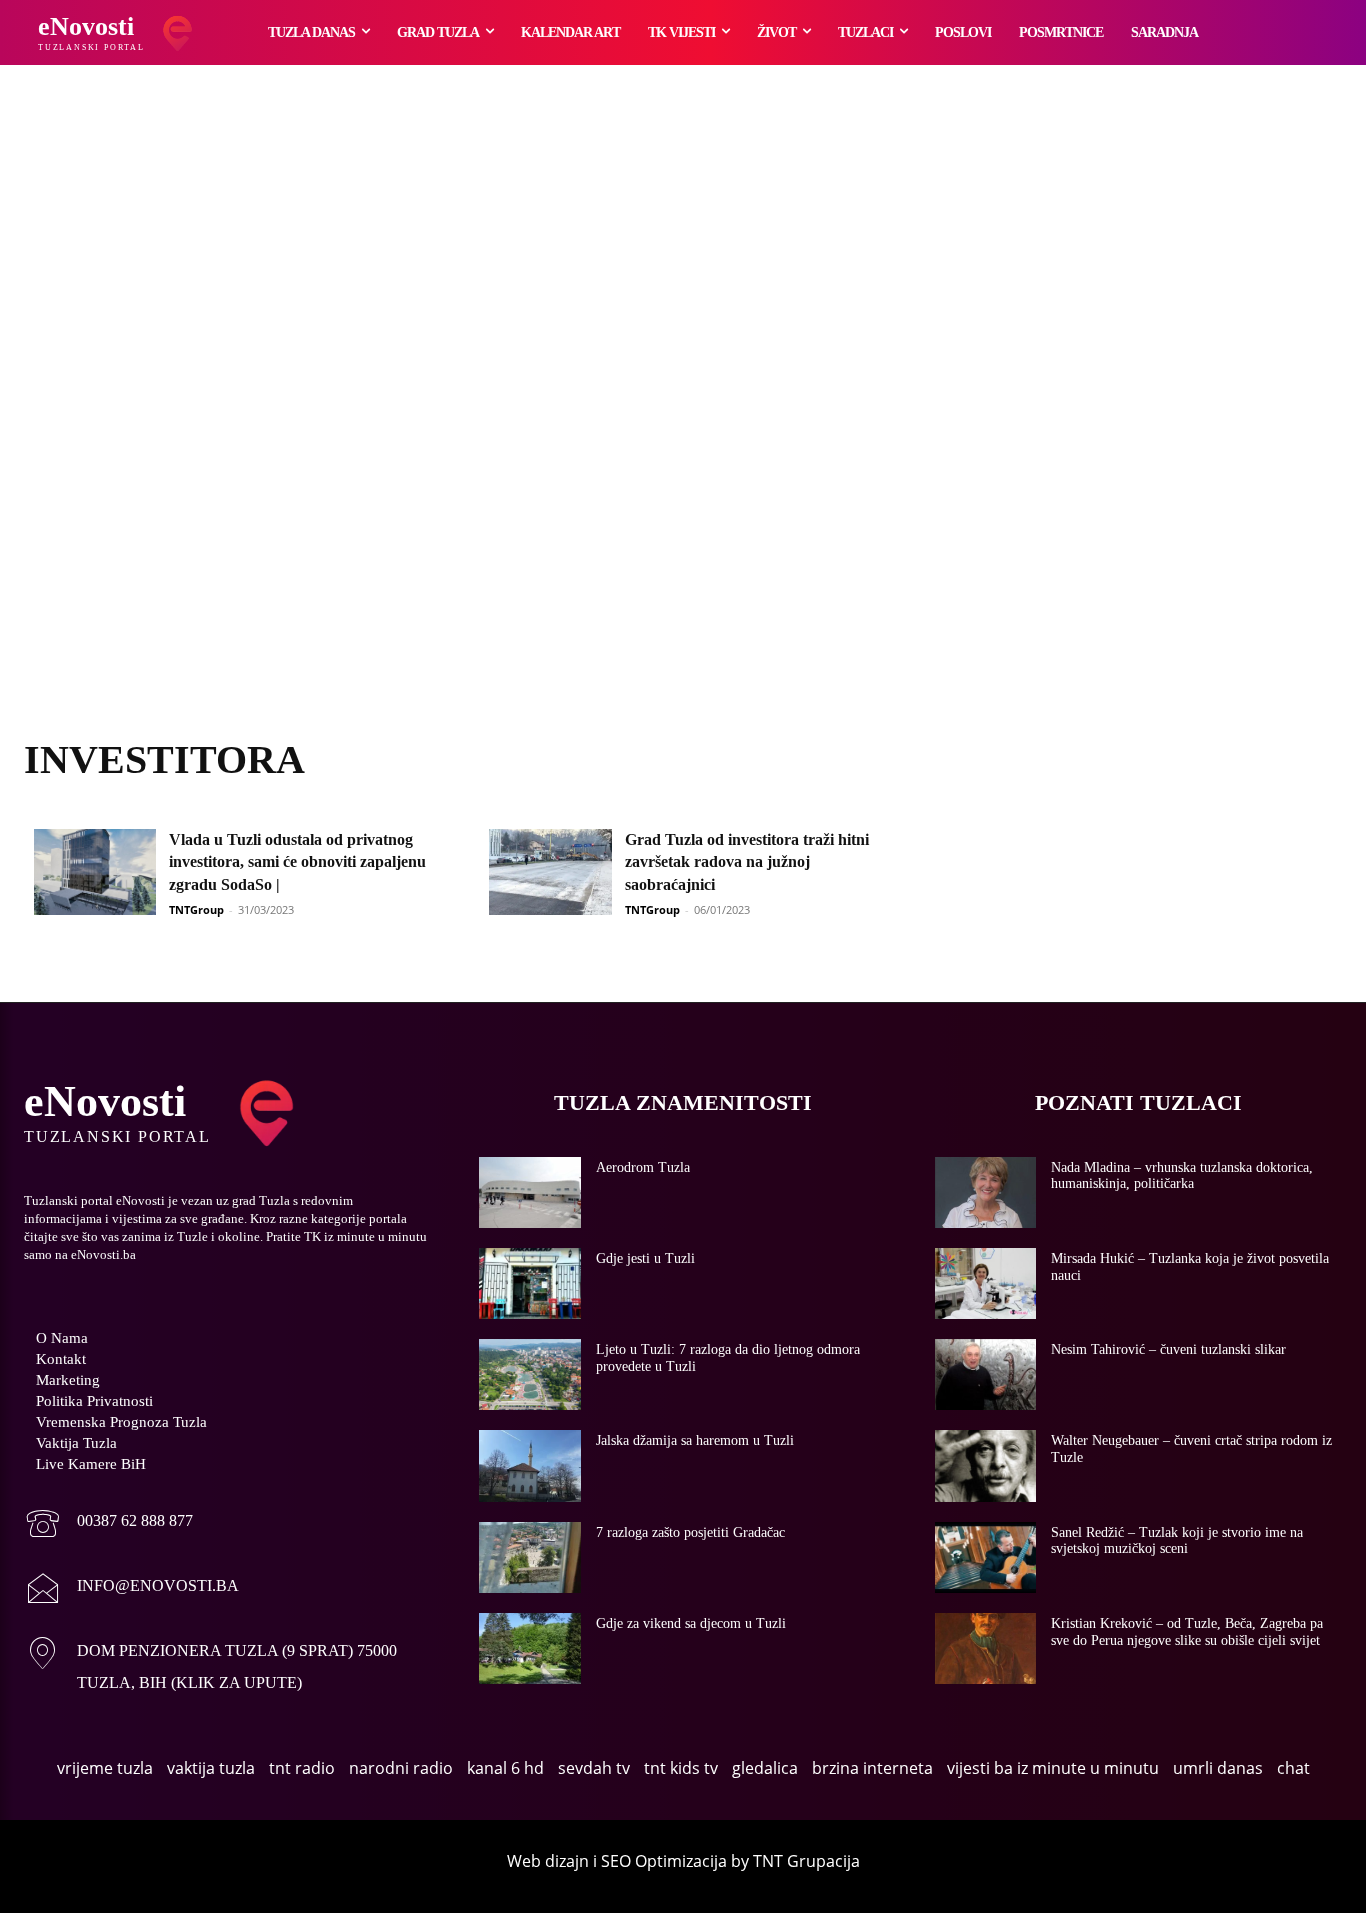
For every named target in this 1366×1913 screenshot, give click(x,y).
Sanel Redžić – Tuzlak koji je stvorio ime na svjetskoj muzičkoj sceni (1177, 1541)
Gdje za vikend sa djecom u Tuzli (691, 1623)
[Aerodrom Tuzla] (530, 1192)
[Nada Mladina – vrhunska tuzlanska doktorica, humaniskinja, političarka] (986, 1192)
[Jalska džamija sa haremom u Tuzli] (530, 1465)
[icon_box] (108, 1525)
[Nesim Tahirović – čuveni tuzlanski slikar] (986, 1374)
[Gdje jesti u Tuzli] (530, 1283)
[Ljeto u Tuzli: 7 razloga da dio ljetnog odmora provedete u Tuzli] (530, 1374)
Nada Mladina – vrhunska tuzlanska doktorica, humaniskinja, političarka (1182, 1176)
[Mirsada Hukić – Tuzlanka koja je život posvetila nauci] (986, 1283)
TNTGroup (196, 909)
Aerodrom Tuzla (643, 1167)
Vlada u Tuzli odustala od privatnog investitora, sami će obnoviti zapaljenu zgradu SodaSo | (297, 862)
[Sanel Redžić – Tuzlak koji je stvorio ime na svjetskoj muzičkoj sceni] (986, 1557)
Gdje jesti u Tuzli (645, 1258)
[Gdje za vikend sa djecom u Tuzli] (530, 1648)
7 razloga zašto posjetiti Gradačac (690, 1532)
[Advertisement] (683, 425)
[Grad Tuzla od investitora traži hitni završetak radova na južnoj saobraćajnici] (550, 872)
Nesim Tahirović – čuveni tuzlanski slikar (1168, 1349)
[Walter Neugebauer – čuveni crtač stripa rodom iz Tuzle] (986, 1465)
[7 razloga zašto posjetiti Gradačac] (530, 1557)
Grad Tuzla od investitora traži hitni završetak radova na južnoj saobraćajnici (747, 862)
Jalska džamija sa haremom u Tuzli (695, 1440)
